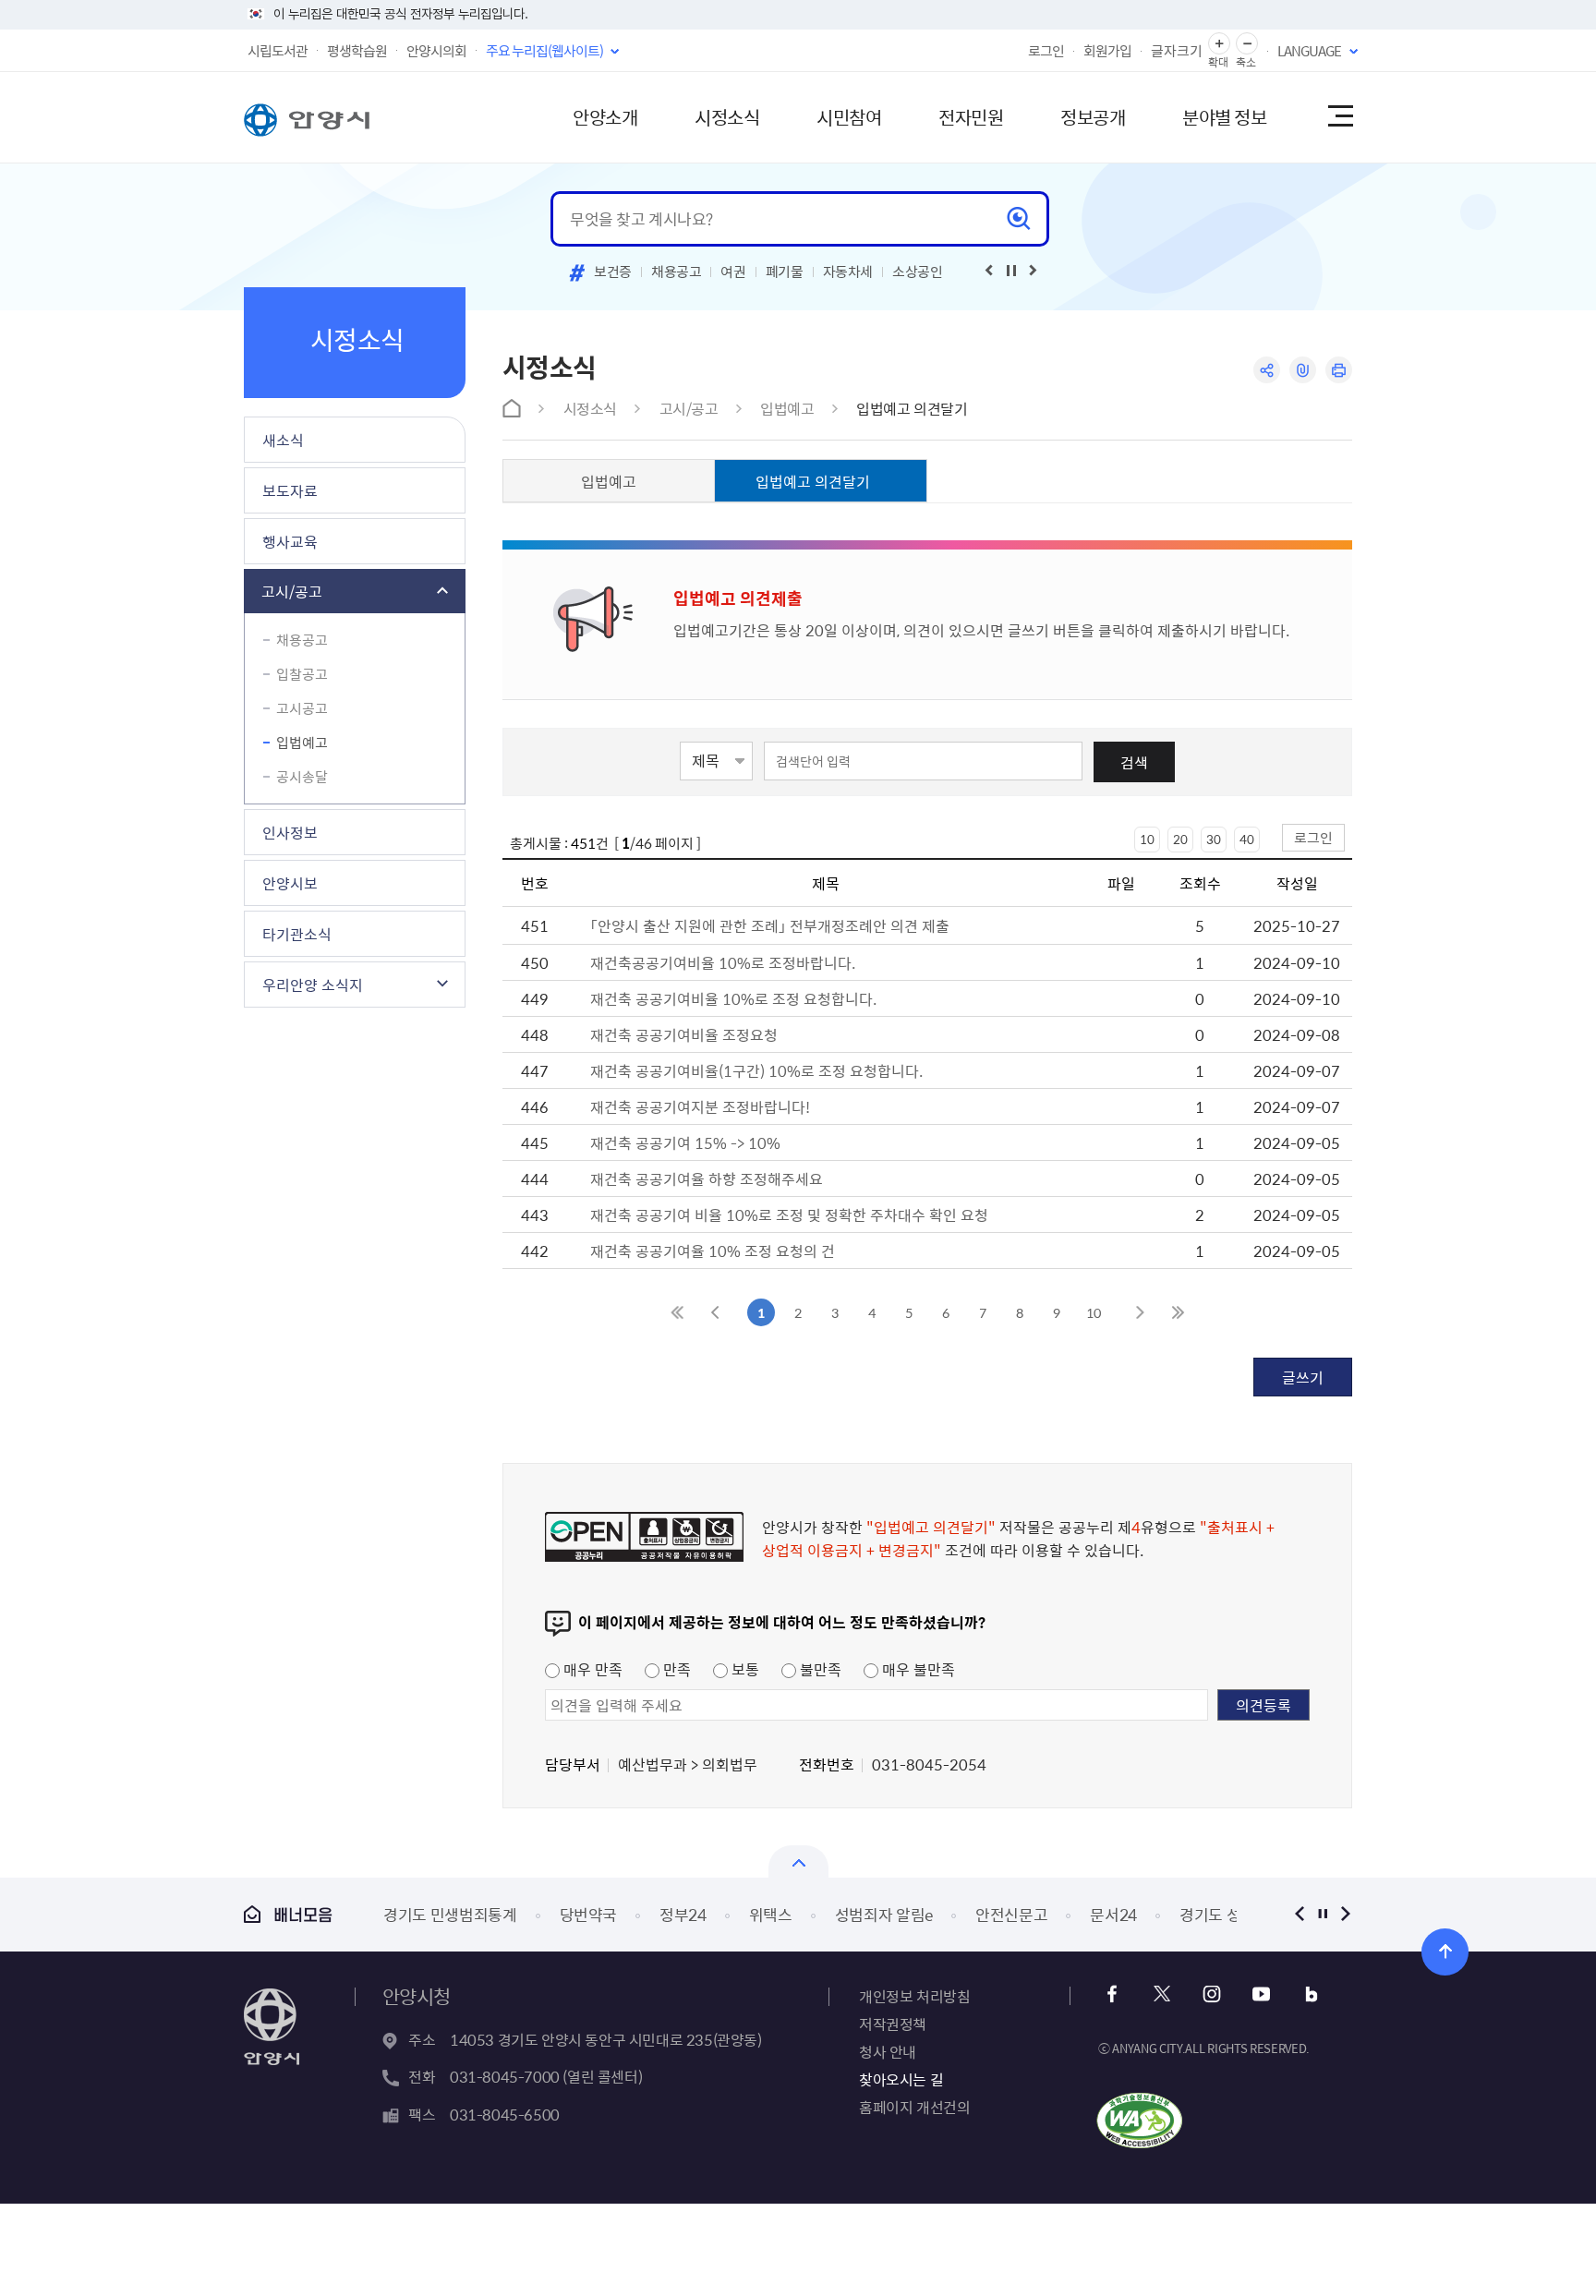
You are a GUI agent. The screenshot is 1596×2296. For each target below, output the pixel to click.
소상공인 (918, 272)
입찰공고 (302, 674)
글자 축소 (1247, 44)
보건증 (613, 272)
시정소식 (727, 117)
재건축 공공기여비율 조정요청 (684, 1034)
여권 (733, 272)
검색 (1134, 762)
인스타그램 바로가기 (1211, 1994)
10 (1147, 839)
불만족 (819, 1669)
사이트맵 (1339, 117)
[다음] (1034, 271)
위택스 (771, 1914)
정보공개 (1093, 117)
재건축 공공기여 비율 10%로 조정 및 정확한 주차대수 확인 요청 (789, 1214)
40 (1247, 839)
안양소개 (605, 117)
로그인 (1046, 51)
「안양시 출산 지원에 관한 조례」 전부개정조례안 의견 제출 (770, 925)
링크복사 (1303, 370)
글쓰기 (1303, 1377)
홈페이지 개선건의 (914, 2107)
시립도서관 (278, 51)
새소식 (283, 440)
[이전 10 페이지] (715, 1312)
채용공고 (677, 272)
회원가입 (1107, 51)
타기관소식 (297, 934)
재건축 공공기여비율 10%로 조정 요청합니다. (733, 998)
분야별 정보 (1224, 117)
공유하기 (1267, 370)
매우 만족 (591, 1669)
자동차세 (848, 272)
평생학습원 (357, 51)
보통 (744, 1669)
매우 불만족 (917, 1669)
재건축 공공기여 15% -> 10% (685, 1142)
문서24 (1113, 1914)
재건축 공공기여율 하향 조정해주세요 (707, 1178)
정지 (1322, 1914)
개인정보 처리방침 (914, 1996)
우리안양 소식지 (313, 985)
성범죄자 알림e (884, 1914)
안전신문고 (1011, 1914)
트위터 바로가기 (1161, 1994)
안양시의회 (436, 51)
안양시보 (290, 883)
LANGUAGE (1309, 51)
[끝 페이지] (1177, 1312)
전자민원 (971, 117)
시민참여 (849, 117)
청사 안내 (888, 2051)
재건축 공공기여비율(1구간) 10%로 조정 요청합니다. (756, 1070)
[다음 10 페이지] (1140, 1312)
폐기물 (785, 272)
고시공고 (302, 708)
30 (1214, 839)
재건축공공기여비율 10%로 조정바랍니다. (723, 962)
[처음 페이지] (678, 1312)
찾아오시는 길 (901, 2079)
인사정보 (290, 832)
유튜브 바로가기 (1261, 1994)
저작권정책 (893, 2024)
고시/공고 (292, 591)
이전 (1299, 1914)
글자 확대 (1219, 44)
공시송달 (302, 777)
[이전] (989, 271)
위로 (1445, 1952)
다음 (1345, 1914)
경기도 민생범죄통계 (450, 1914)
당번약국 (589, 1914)
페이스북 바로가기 (1112, 1994)
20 (1180, 839)
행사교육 (290, 541)
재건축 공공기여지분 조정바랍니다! (700, 1106)
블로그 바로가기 (1311, 1994)
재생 (1011, 271)
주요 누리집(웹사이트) (544, 51)
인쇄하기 (1339, 370)
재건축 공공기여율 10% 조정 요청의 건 (713, 1251)
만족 (675, 1669)
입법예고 (302, 743)
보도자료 (290, 490)
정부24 (683, 1914)
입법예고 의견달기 (912, 408)
